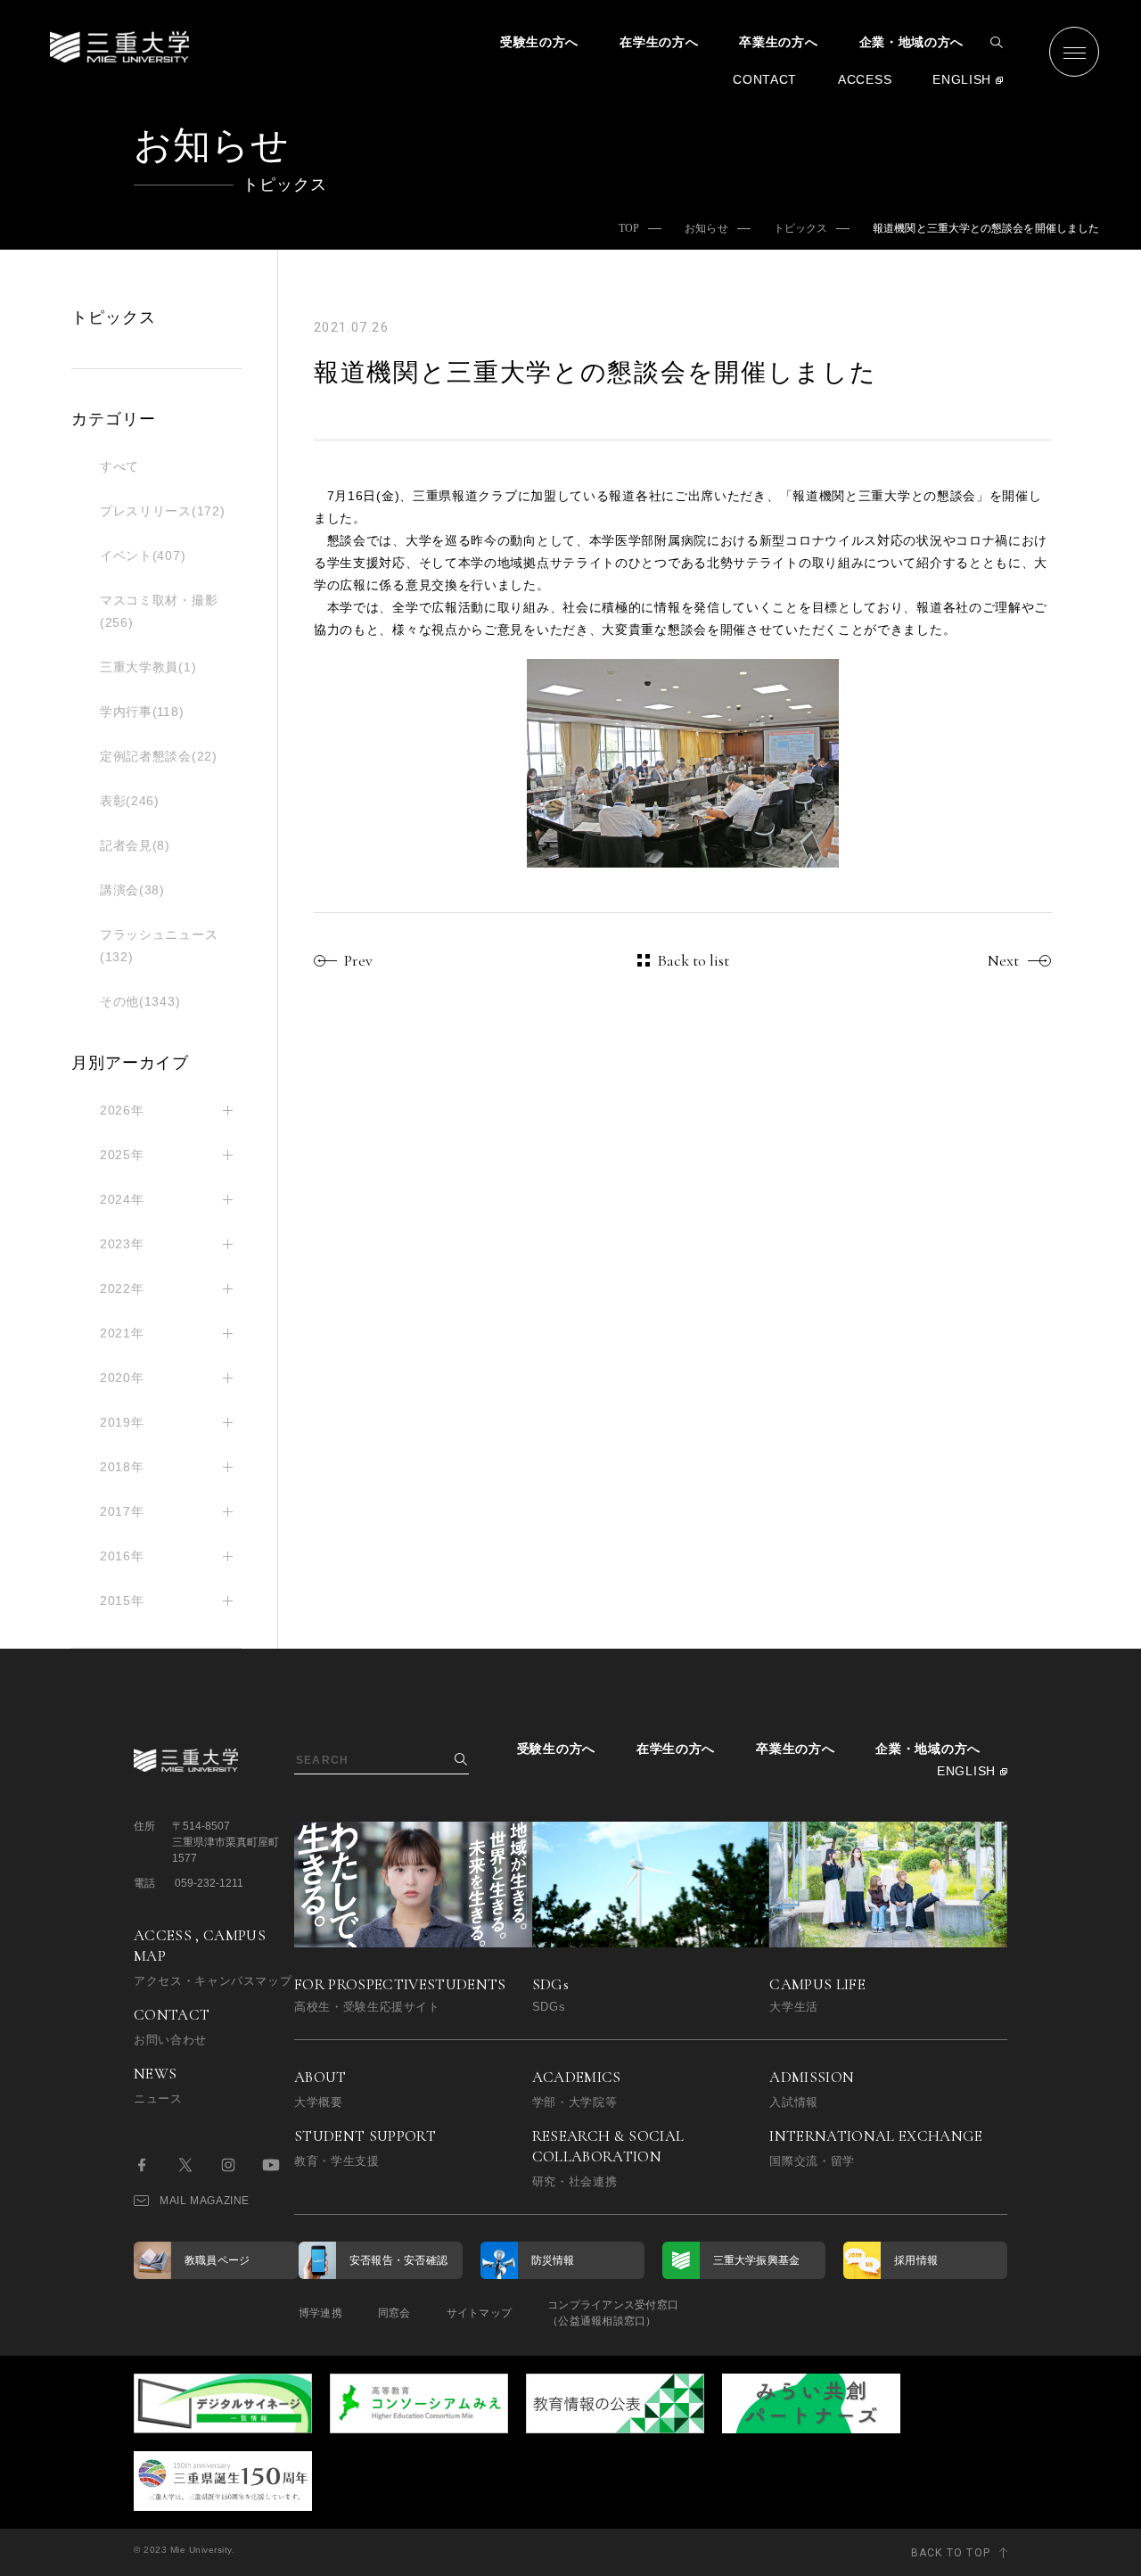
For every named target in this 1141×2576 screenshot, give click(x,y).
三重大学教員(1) (148, 667)
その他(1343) (140, 1001)
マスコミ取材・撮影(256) (159, 611)
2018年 (122, 1467)
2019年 (122, 1422)
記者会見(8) (135, 845)
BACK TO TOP (951, 2553)
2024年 (122, 1199)
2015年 (122, 1601)
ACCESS (865, 79)
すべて (119, 466)
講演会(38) (132, 890)
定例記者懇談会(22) (159, 756)
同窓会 (394, 2313)
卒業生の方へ (778, 42)
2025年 (122, 1155)
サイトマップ (479, 2313)
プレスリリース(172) (162, 511)
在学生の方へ (659, 42)
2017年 (122, 1511)
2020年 (122, 1378)
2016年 (122, 1556)
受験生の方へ (539, 42)
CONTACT (765, 79)
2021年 (122, 1333)
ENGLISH (962, 79)
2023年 (122, 1244)
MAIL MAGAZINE (205, 2201)
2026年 (122, 1110)
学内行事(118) (142, 712)
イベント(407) (143, 556)
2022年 (122, 1288)
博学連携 (320, 2313)
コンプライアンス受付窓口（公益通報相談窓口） (613, 2313)
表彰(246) (130, 801)
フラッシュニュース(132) (159, 946)
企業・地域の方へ (912, 42)
